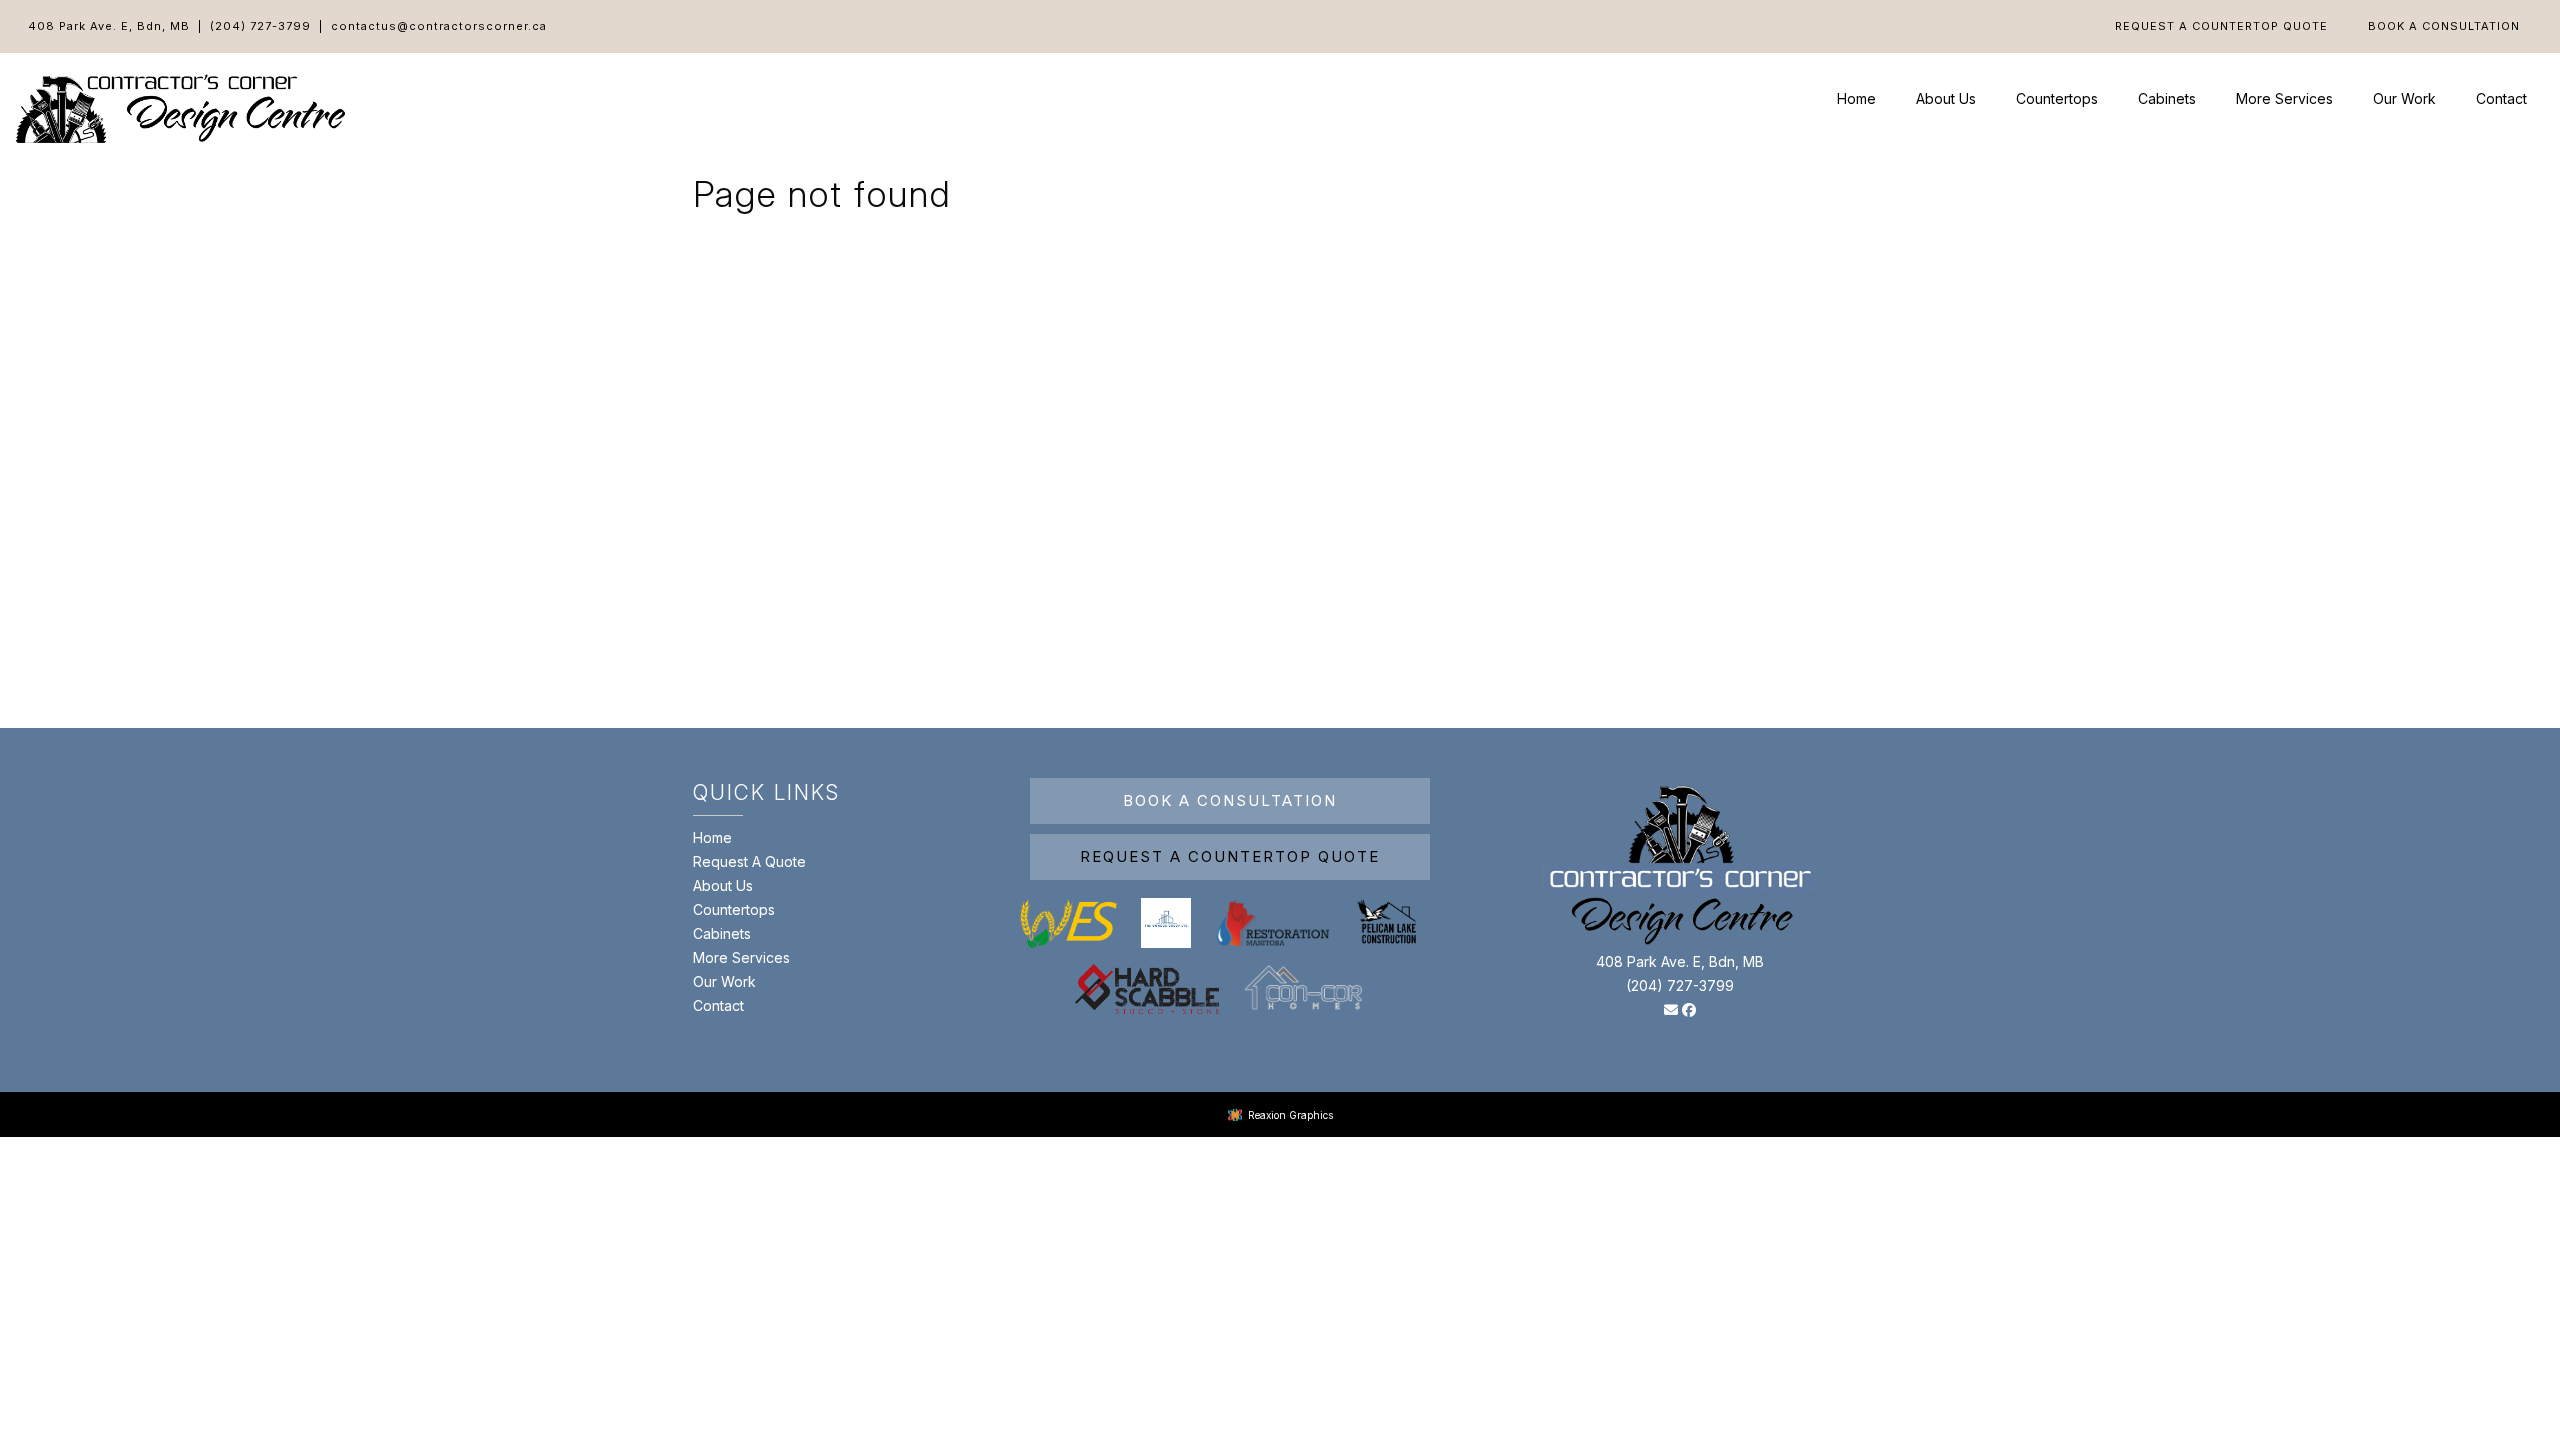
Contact (2501, 98)
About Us (1946, 98)
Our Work (2404, 98)
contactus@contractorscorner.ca (439, 26)
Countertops (2057, 98)
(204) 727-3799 (260, 26)
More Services (2284, 98)
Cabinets (2167, 98)
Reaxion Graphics (1290, 1115)
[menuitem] (2221, 26)
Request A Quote (749, 861)
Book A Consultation (2444, 26)
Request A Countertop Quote (2221, 26)
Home (1856, 98)
